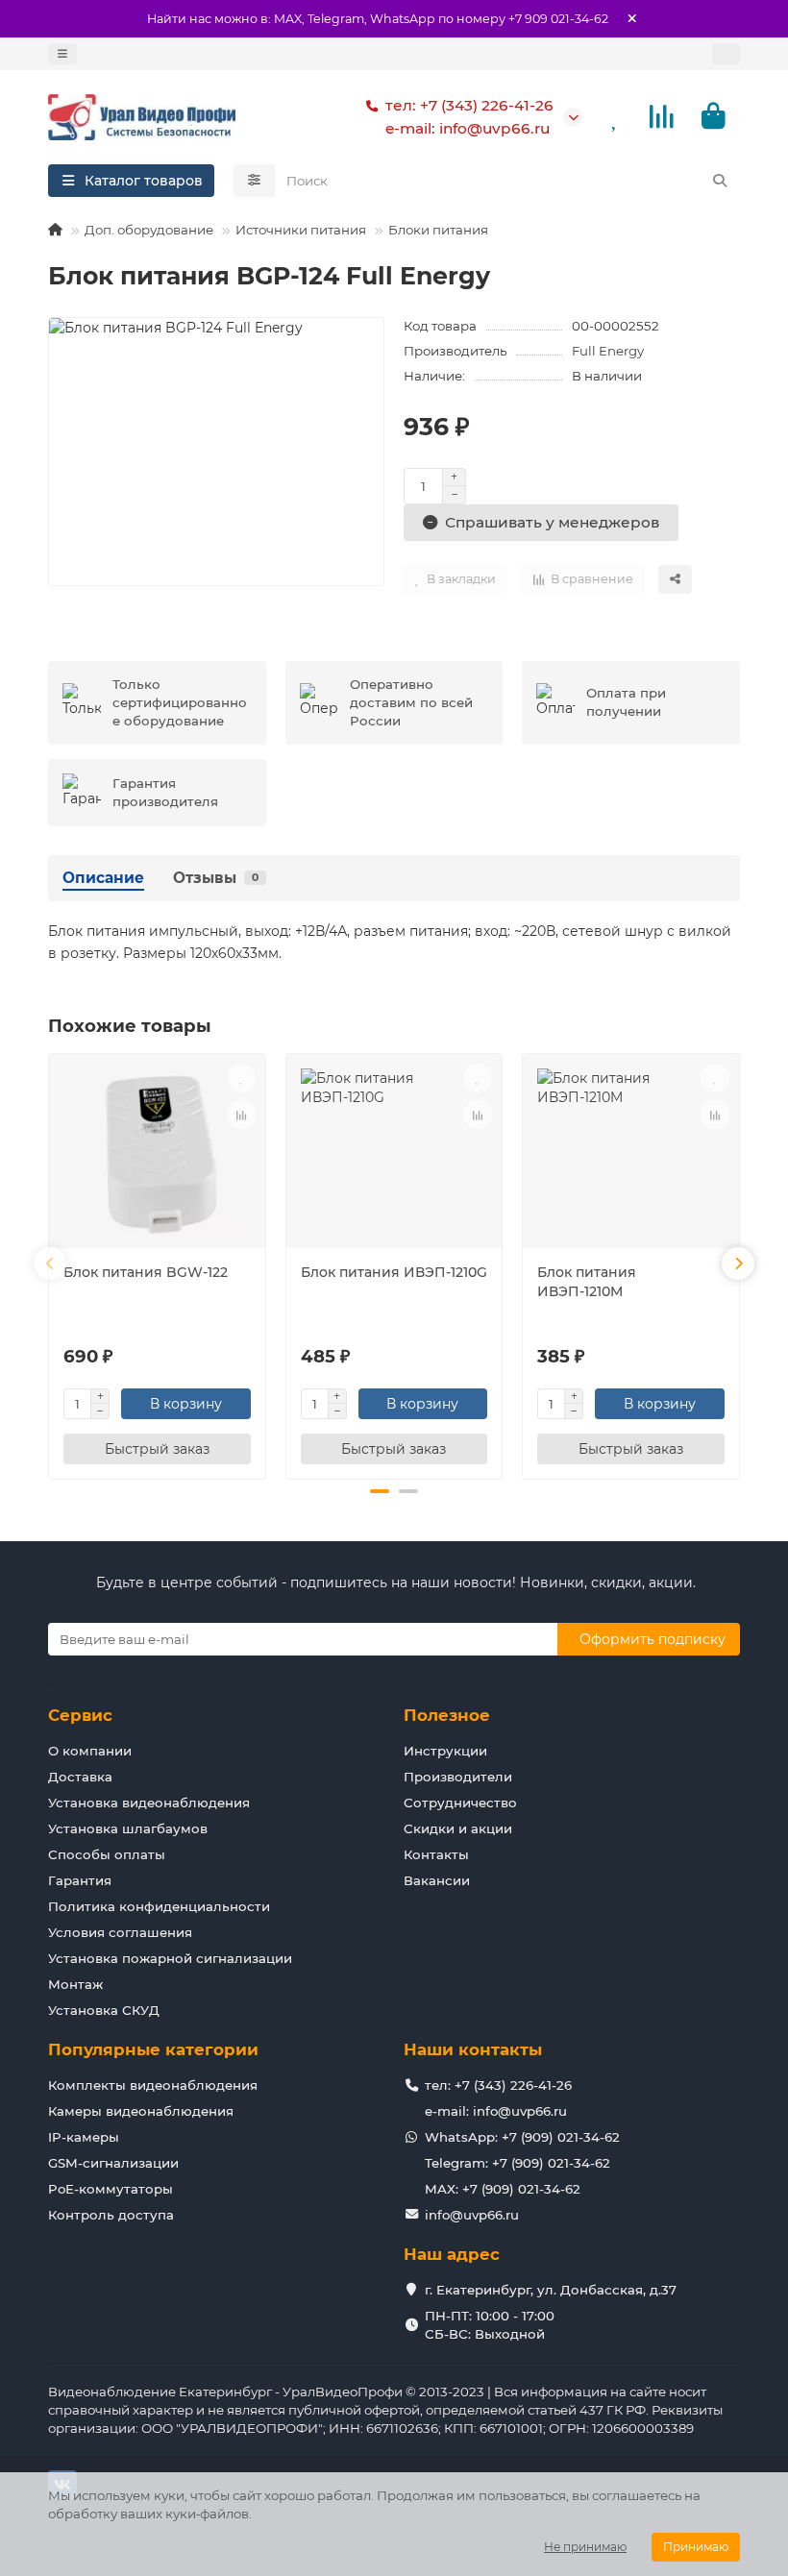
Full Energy (608, 351)
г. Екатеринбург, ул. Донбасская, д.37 (551, 2290)
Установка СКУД (104, 2010)
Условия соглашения (120, 1932)
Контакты (436, 1854)
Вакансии (437, 1880)
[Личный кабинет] (726, 54)
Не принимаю (585, 2547)
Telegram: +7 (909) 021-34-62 (517, 2163)
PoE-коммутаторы (111, 2189)
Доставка (80, 1777)
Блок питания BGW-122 (146, 1272)
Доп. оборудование (149, 230)
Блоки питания (438, 230)
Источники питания (301, 230)
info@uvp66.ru (472, 2215)
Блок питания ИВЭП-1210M (587, 1282)
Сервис (80, 1715)
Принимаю (696, 2547)
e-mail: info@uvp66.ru (468, 128)
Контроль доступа (111, 2215)
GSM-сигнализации (113, 2163)
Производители (458, 1777)
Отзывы (216, 878)
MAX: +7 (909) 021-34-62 (503, 2189)
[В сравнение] (241, 1115)
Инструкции (445, 1751)
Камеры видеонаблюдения (141, 2111)
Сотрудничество (460, 1803)
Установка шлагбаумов (128, 1828)
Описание (103, 878)
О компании (90, 1751)
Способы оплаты (107, 1854)
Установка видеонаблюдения (149, 1803)
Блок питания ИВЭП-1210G (394, 1272)
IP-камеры (84, 2137)
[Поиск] (720, 181)
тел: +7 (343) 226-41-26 (469, 105)
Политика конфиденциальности (159, 1906)
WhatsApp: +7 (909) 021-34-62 (522, 2137)
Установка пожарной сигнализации (170, 1958)
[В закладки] (241, 1078)
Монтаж (75, 1984)
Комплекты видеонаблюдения (153, 2085)
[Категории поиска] (254, 181)
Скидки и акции (458, 1828)
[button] (50, 1263)
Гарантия (80, 1880)
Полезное (447, 1715)
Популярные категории (153, 2049)
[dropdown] (62, 54)
